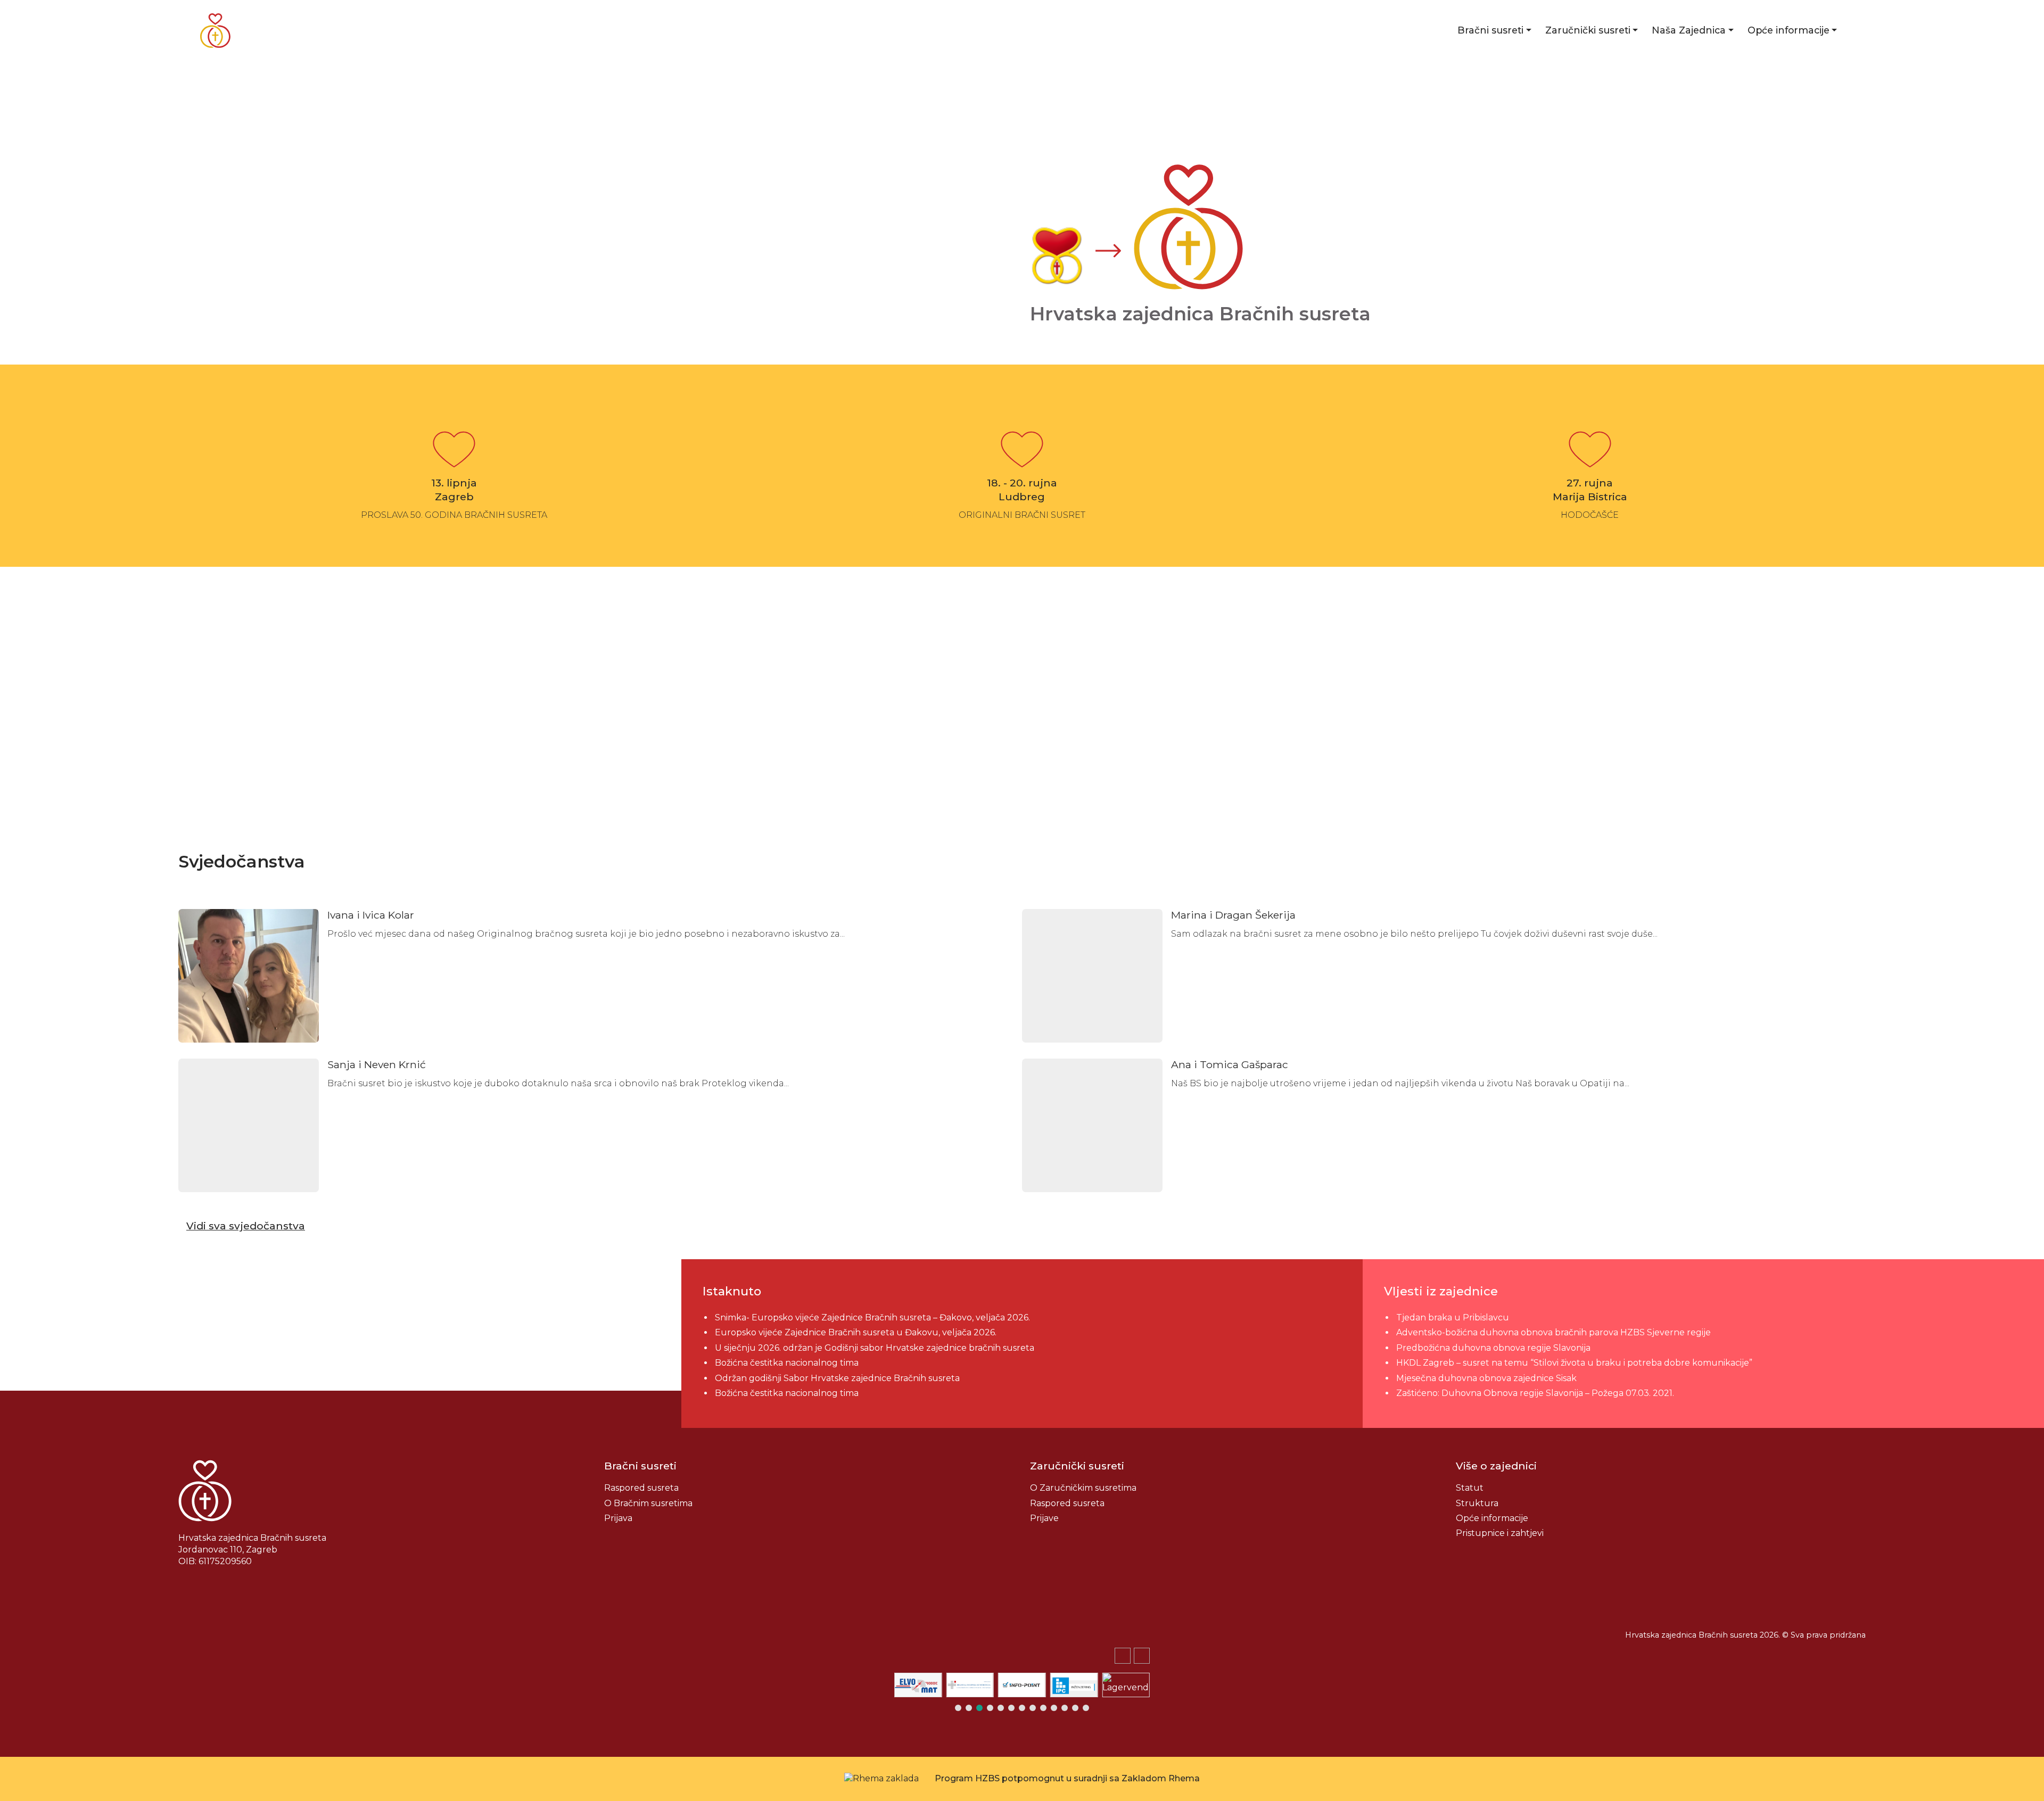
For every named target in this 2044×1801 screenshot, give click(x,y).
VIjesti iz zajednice (1441, 1291)
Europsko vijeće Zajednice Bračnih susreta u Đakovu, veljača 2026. (856, 1332)
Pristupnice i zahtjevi (1500, 1533)
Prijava (618, 1518)
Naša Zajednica (1689, 30)
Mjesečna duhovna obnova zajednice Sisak (1486, 1378)
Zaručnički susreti (1588, 30)
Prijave (1044, 1518)
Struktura (1477, 1503)
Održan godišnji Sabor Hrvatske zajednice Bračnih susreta (837, 1378)
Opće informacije (1789, 30)
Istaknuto (732, 1291)
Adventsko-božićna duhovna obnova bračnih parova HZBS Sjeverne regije (1553, 1332)
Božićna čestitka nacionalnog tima (788, 1363)
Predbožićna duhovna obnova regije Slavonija (1493, 1348)
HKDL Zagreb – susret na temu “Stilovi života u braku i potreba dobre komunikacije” (1574, 1363)
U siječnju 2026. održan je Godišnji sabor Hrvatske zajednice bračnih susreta (875, 1348)
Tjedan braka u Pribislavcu (1453, 1317)
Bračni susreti (1490, 30)
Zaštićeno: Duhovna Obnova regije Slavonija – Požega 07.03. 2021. (1535, 1393)
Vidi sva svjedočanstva (246, 1226)
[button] (1142, 1656)
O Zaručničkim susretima (1083, 1488)
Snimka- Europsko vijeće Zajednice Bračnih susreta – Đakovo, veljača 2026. (872, 1317)
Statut (1470, 1488)
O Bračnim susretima (648, 1503)
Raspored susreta (641, 1488)
